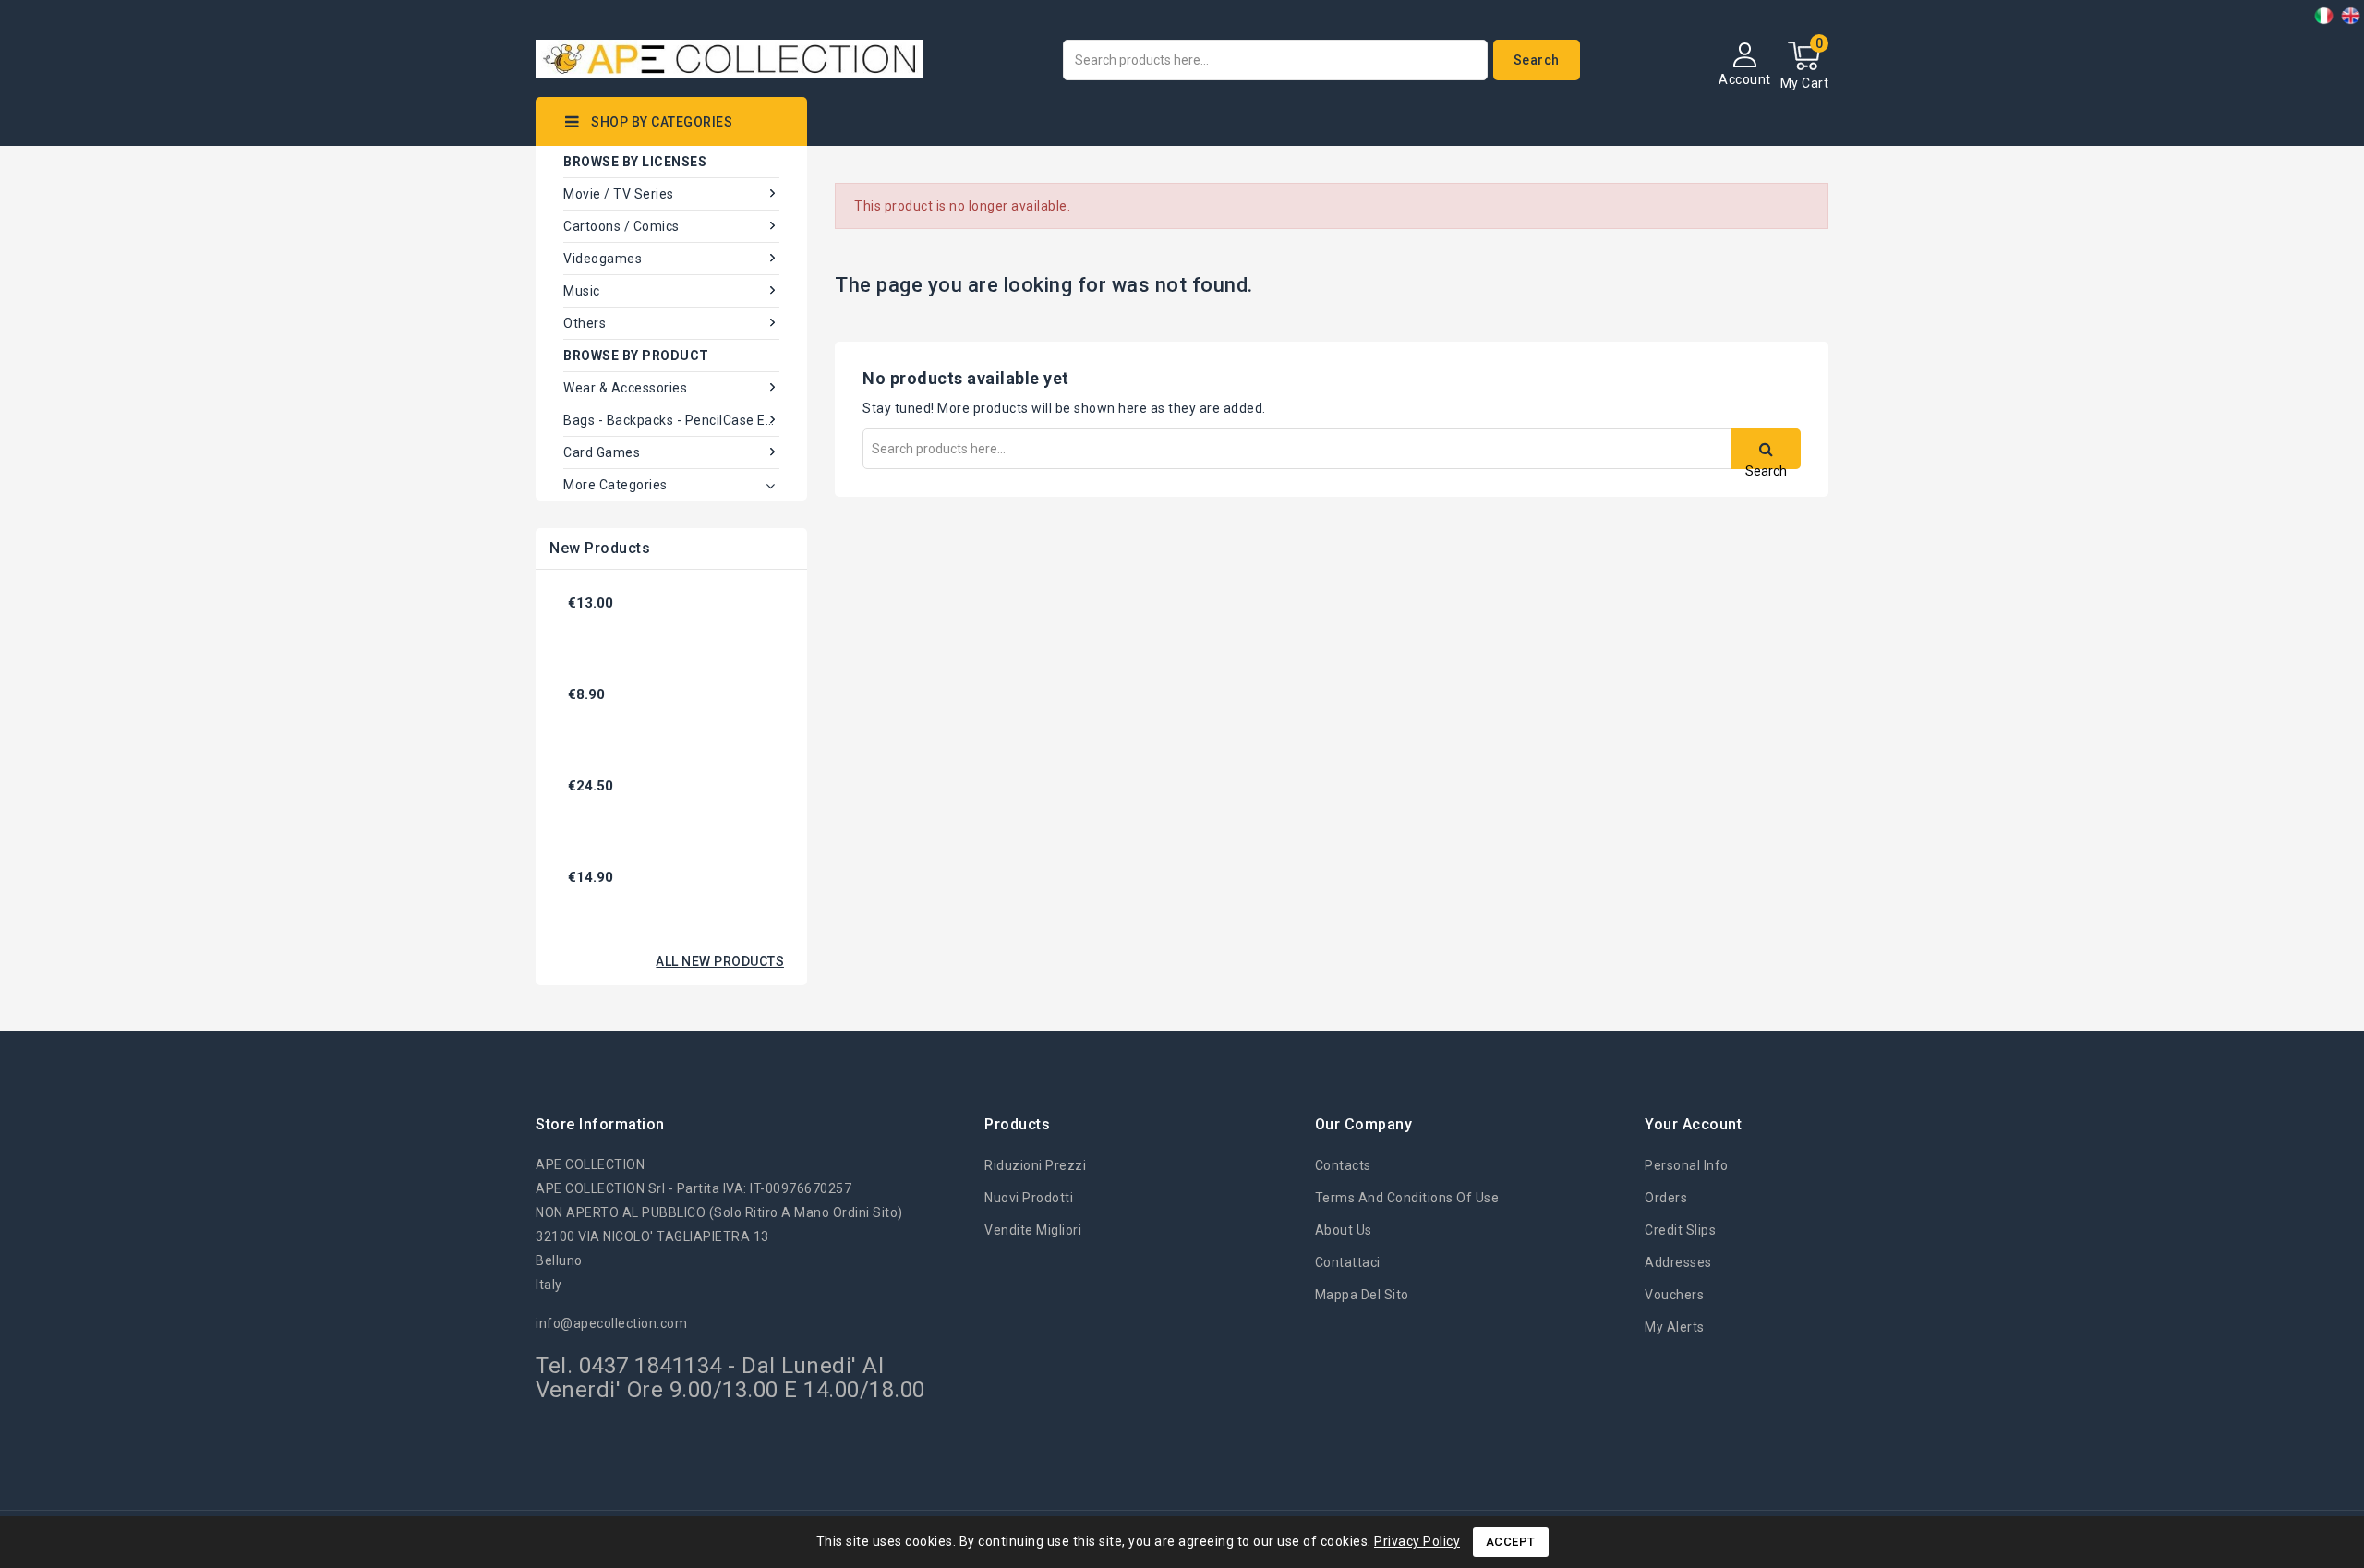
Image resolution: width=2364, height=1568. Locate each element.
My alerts (1675, 1327)
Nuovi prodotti (1029, 1198)
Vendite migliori (1033, 1230)
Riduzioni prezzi (1035, 1165)
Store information (600, 1124)
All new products (720, 961)
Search (1537, 60)
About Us (1344, 1230)
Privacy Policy (1417, 1541)
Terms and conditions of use (1407, 1198)
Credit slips (1680, 1230)
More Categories (615, 485)
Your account (1693, 1124)
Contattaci (1348, 1262)
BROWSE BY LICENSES (635, 162)
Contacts (1343, 1165)
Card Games (602, 452)
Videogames (603, 259)
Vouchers (1674, 1295)
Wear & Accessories (625, 388)
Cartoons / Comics (621, 226)
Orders (1666, 1198)
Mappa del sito (1362, 1295)
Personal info (1687, 1165)
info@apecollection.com (611, 1323)
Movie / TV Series (619, 194)
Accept (1511, 1542)
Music (582, 291)
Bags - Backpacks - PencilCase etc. (671, 420)
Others (585, 323)
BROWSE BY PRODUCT (636, 356)
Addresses (1678, 1262)
